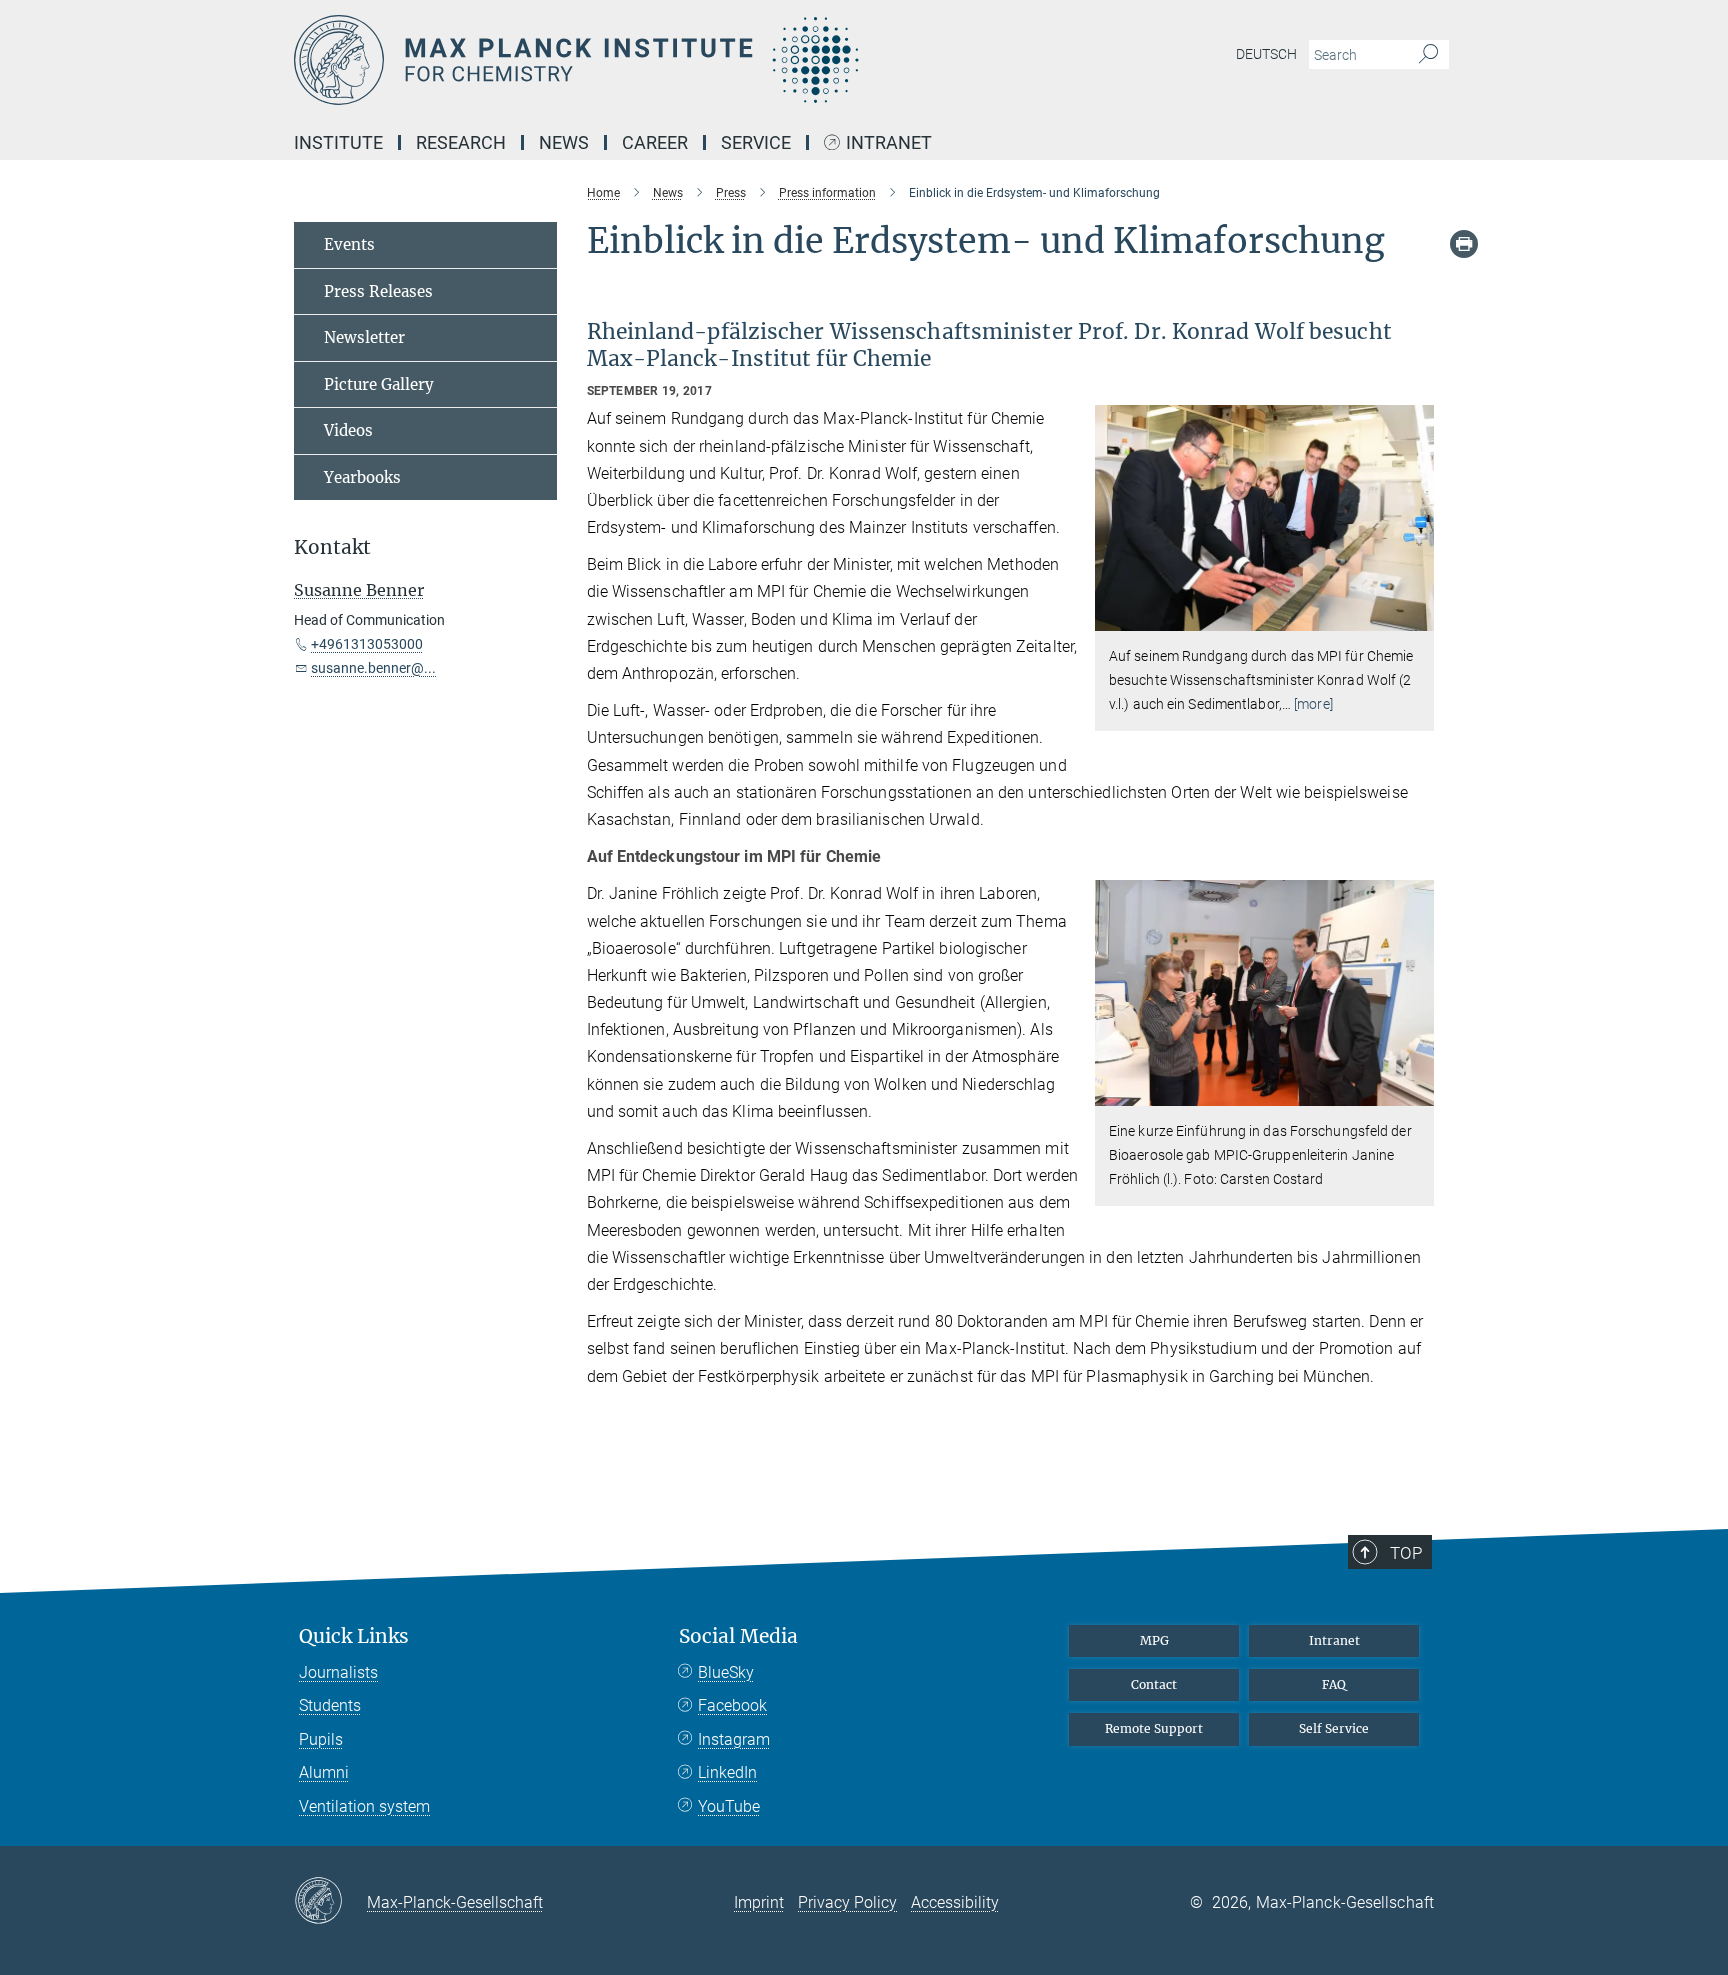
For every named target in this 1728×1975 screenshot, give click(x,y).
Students (330, 1705)
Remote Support (1154, 1728)
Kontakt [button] (332, 547)
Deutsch (1266, 54)
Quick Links (354, 1636)
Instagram (734, 1739)
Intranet (889, 143)
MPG (1154, 1640)
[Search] (1428, 55)
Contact (1154, 1684)
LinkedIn (727, 1772)
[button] (1416, 616)
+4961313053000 (367, 644)
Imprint (759, 1902)
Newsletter (364, 337)
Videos (348, 430)
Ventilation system (364, 1806)
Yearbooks (362, 477)
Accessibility (955, 1902)
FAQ (1334, 1684)
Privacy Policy (847, 1902)
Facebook (732, 1705)
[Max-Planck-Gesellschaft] (330, 1902)
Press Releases (378, 291)
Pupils (321, 1739)
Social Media (738, 1636)
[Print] (1464, 244)
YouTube (729, 1806)
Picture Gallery (379, 384)
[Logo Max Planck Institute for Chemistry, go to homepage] (669, 60)
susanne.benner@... (373, 668)
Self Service (1334, 1728)
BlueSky (726, 1672)
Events (349, 244)
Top (1406, 1553)
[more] (1313, 704)
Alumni (324, 1772)
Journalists (338, 1672)
